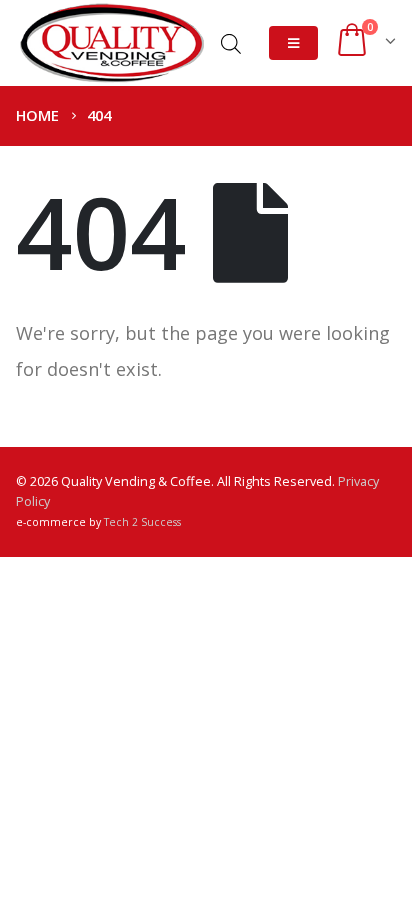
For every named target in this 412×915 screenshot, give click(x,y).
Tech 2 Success (142, 522)
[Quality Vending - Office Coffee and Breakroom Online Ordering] (111, 43)
